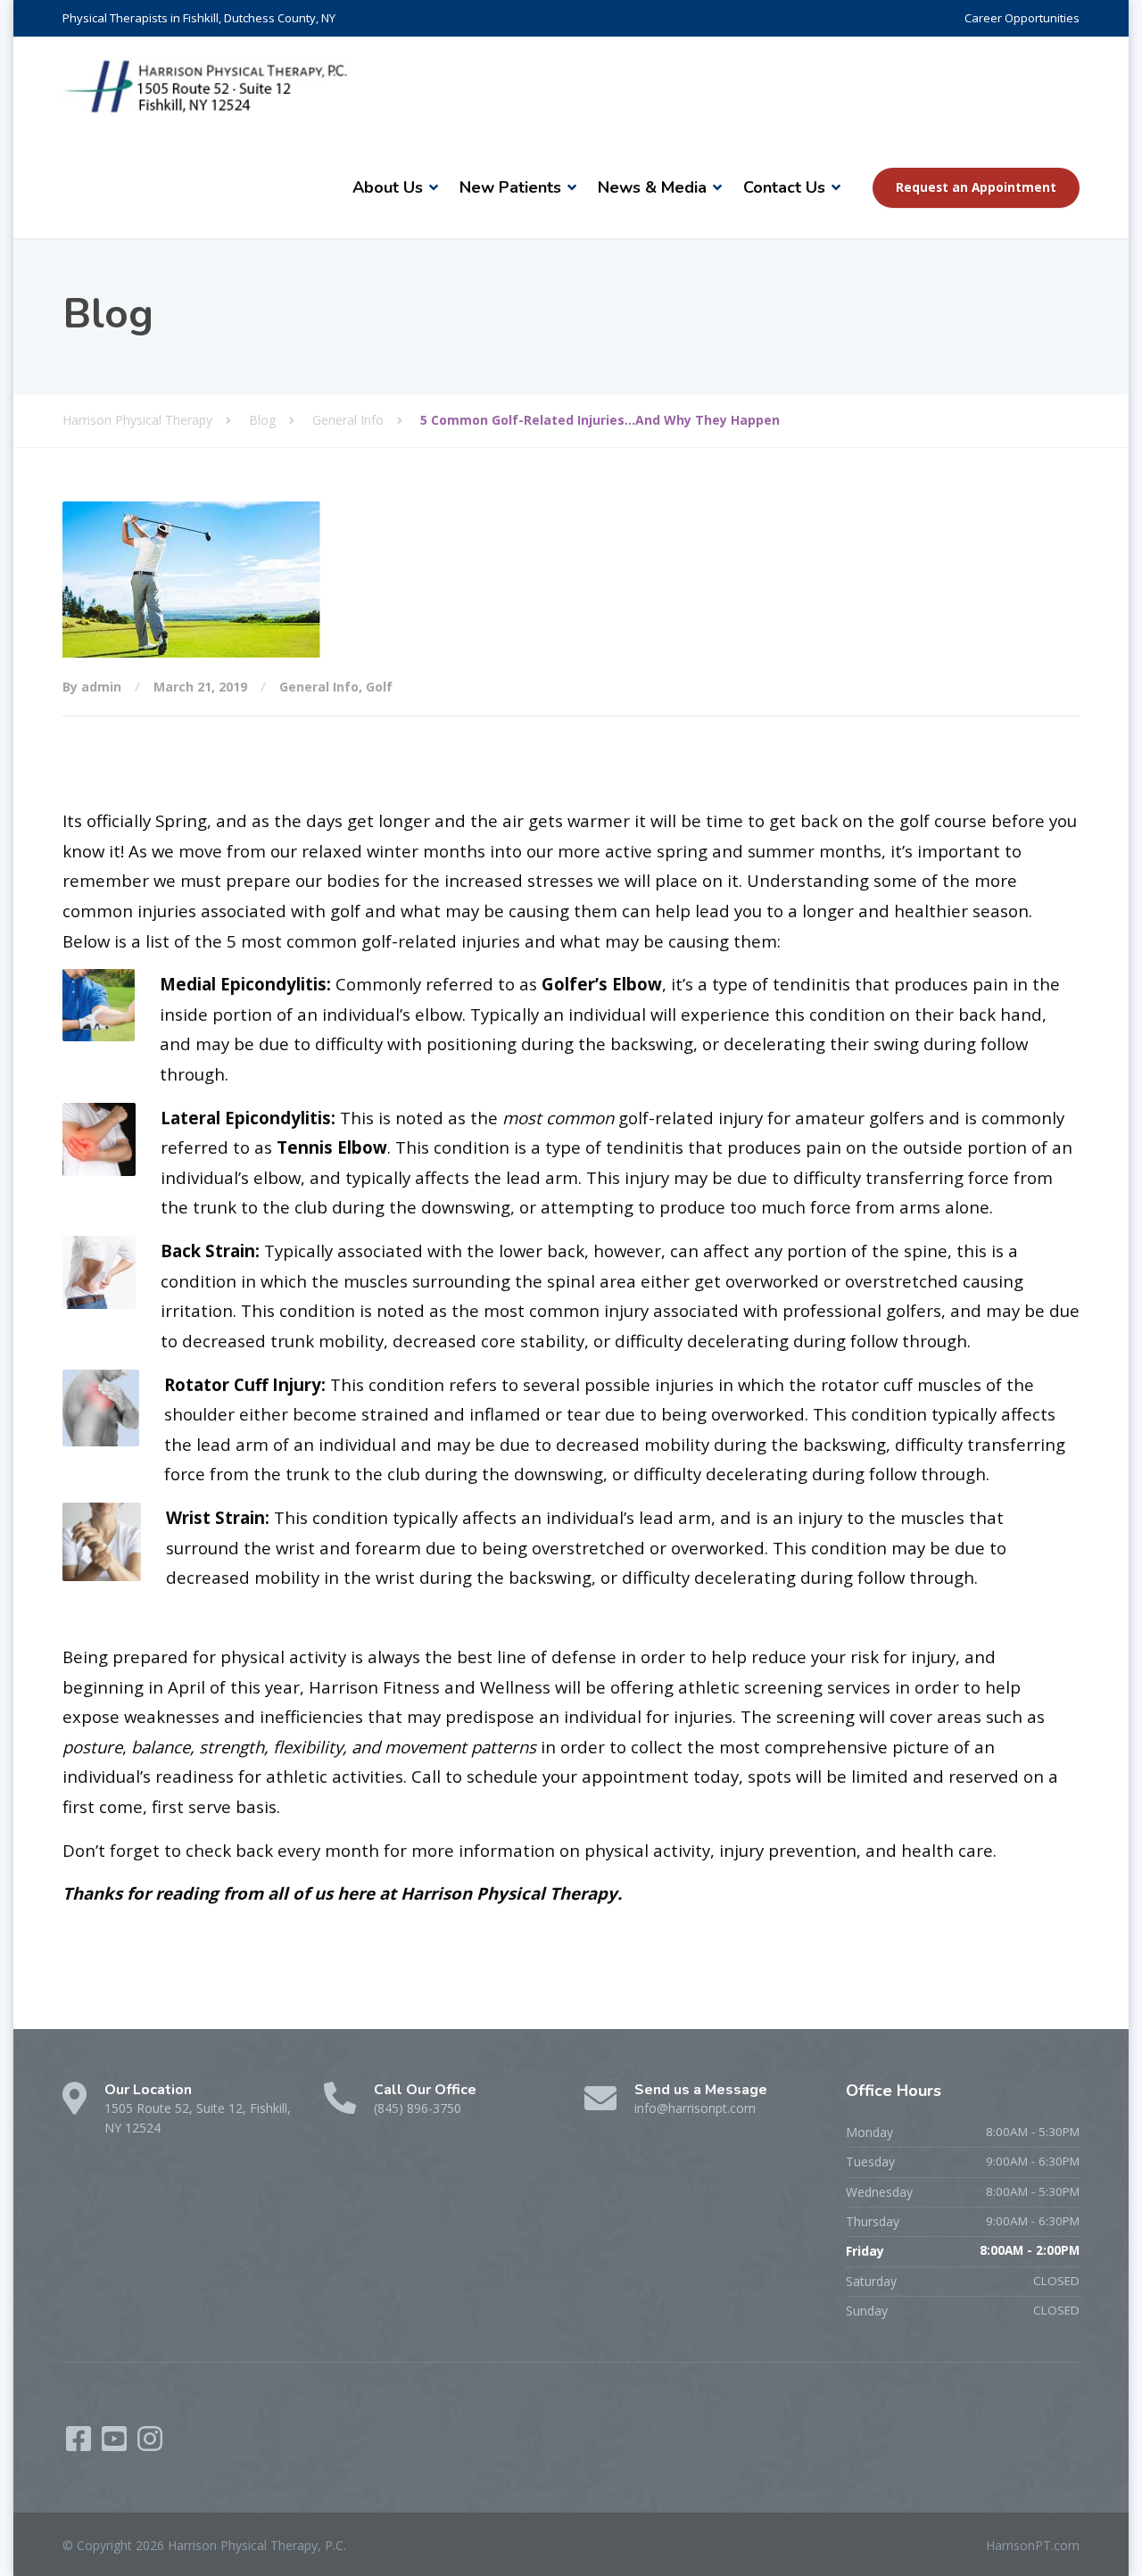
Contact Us (784, 187)
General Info (319, 687)
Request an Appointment (976, 187)
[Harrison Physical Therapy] (208, 87)
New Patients (510, 187)
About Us (388, 187)
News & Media (652, 187)
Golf (379, 687)
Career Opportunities (1022, 18)
